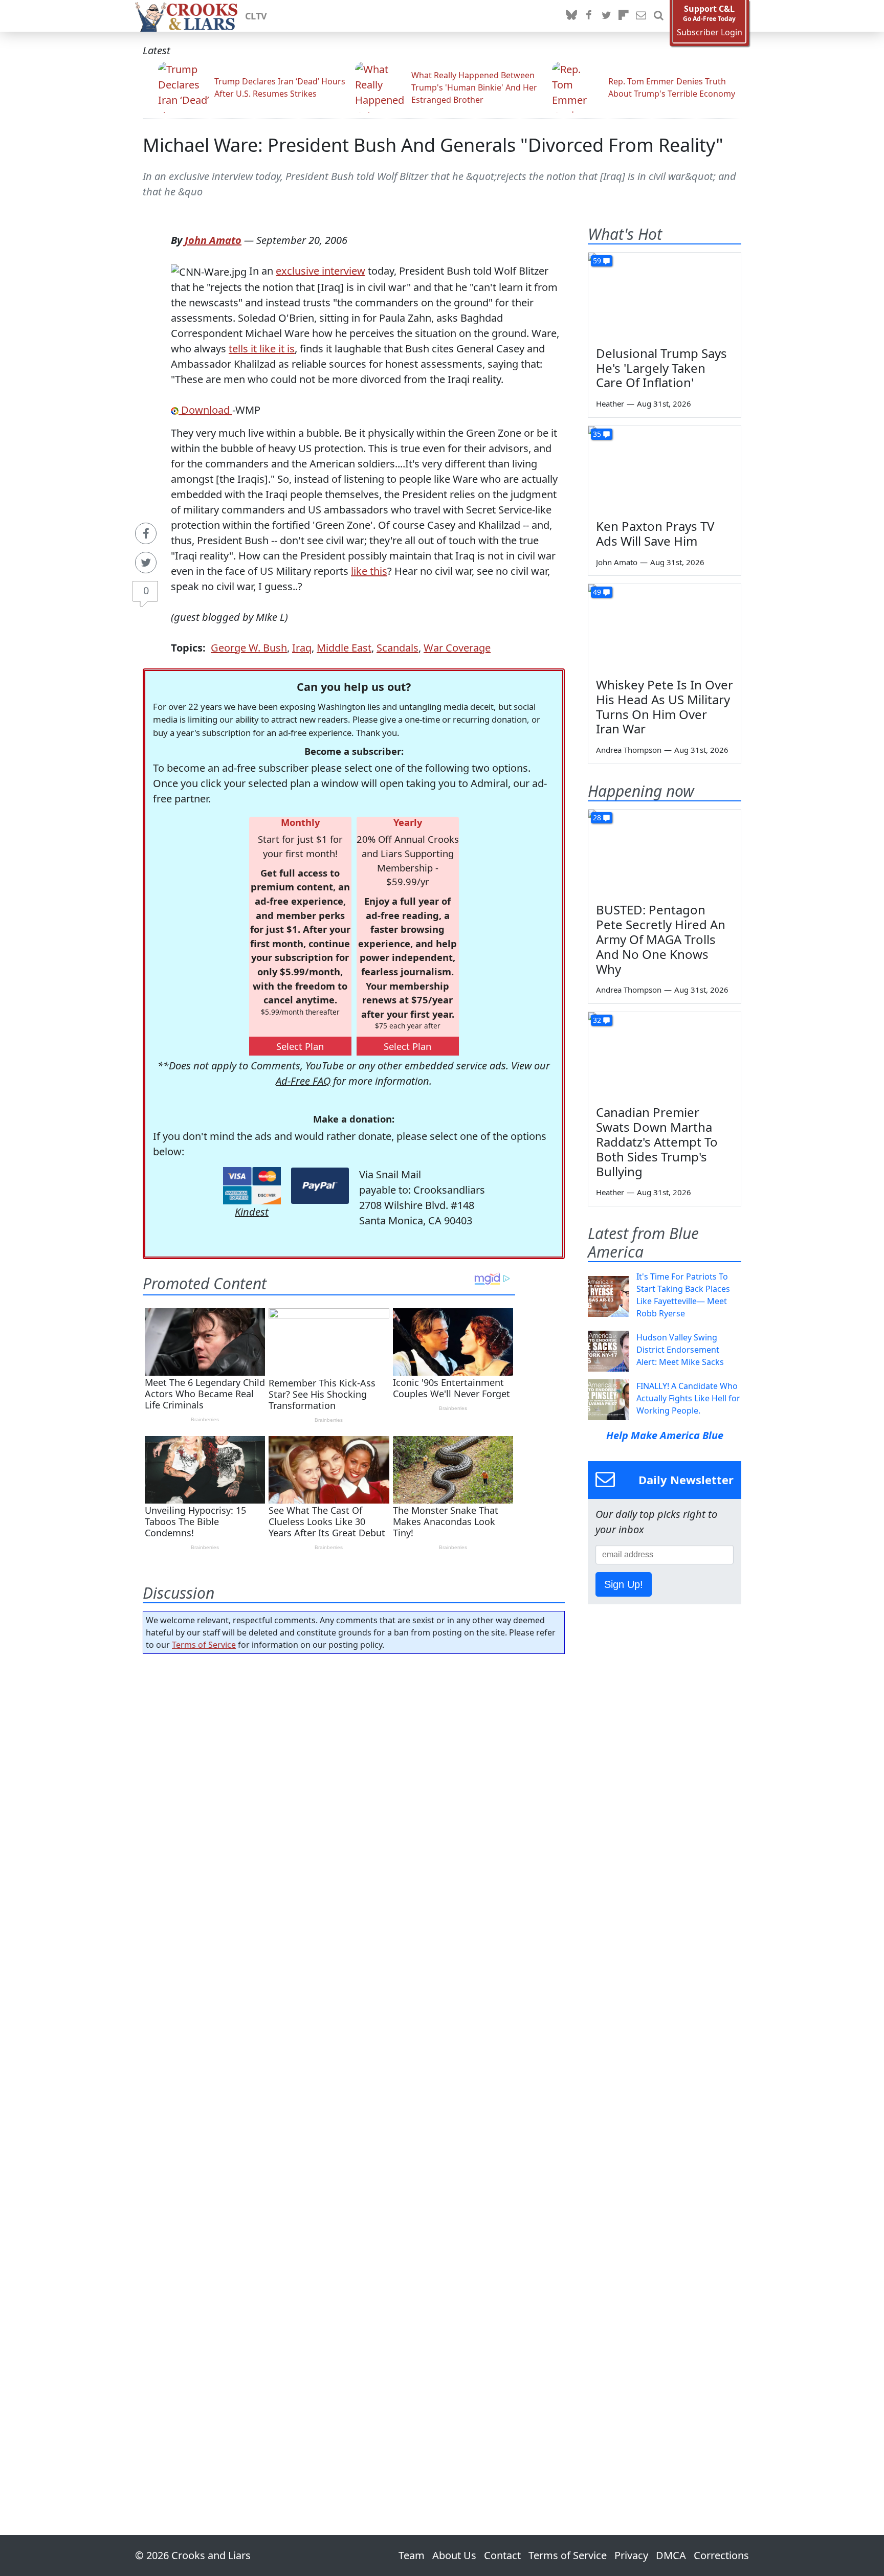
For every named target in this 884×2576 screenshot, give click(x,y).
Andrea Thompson (629, 750)
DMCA (671, 2555)
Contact (502, 2555)
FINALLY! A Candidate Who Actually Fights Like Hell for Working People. (688, 1398)
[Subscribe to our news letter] (641, 16)
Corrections (721, 2555)
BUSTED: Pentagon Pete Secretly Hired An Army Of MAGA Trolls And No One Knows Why (661, 939)
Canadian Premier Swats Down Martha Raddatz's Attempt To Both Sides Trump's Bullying (657, 1141)
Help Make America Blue (665, 1435)
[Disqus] (354, 2066)
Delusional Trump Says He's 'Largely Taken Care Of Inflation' (661, 368)
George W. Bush (249, 648)
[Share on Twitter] (146, 563)
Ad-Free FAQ (303, 1081)
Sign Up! (624, 1584)
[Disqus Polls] (354, 1795)
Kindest (252, 1212)
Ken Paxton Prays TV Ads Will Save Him (655, 533)
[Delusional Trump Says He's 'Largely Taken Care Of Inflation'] (665, 296)
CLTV (256, 16)
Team (412, 2555)
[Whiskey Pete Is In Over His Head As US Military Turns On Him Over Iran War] (665, 627)
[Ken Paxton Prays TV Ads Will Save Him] (665, 469)
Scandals (397, 648)
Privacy (631, 2555)
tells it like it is (262, 349)
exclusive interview (321, 271)
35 (597, 434)
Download (205, 410)
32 (597, 1020)
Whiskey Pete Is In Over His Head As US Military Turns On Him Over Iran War (665, 707)
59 (597, 261)
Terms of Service (204, 1645)
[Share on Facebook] (146, 533)
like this (369, 571)
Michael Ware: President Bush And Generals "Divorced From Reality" (433, 145)
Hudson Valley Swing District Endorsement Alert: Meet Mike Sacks (680, 1350)
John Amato (213, 240)
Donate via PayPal (320, 1186)
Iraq (302, 648)
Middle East (344, 648)
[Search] (658, 16)
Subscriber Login (710, 32)
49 (597, 592)
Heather (610, 404)
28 (597, 817)
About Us (454, 2555)
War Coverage (457, 648)
